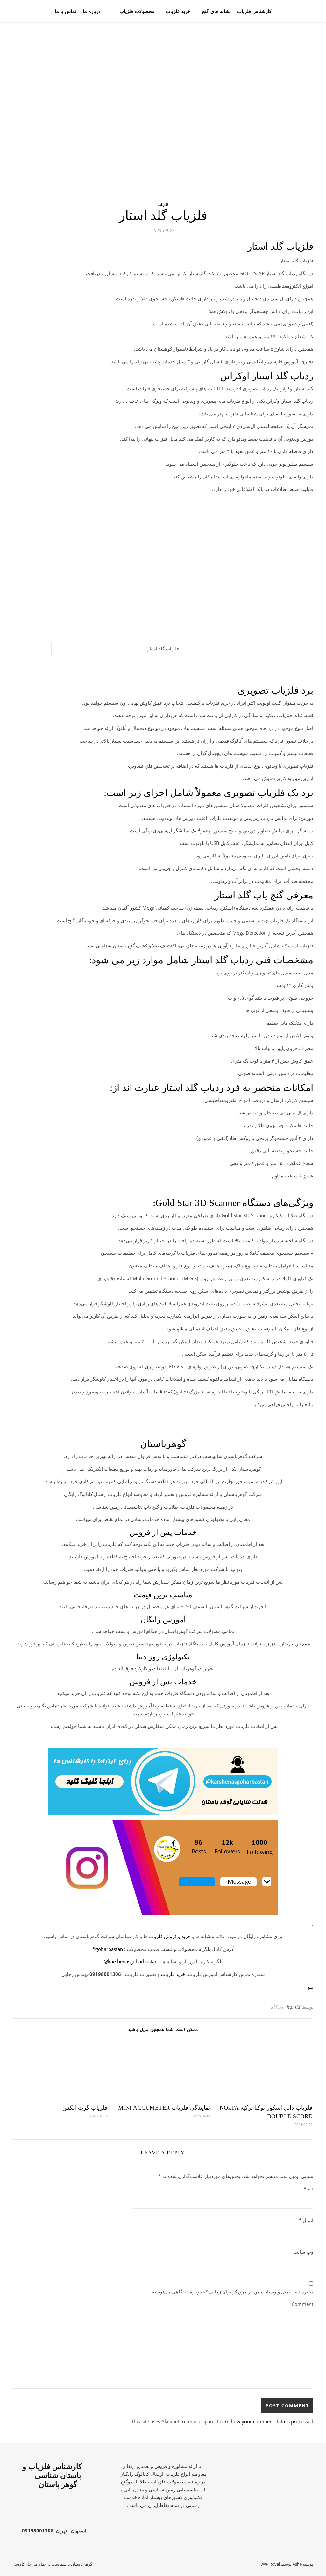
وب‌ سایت (303, 2252)
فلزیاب (163, 204)
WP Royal (271, 2564)
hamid (294, 2007)
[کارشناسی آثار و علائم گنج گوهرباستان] (291, 11)
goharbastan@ (107, 1949)
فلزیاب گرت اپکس (85, 2108)
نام (308, 2189)
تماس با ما (66, 11)
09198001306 (38, 2531)
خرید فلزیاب (178, 11)
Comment (302, 2304)
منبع (310, 1987)
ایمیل (306, 2220)
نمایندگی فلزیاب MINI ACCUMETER (164, 2108)
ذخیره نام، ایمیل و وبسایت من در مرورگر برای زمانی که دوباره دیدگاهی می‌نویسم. (232, 2292)
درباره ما (92, 11)
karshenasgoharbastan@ (131, 1961)
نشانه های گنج (216, 11)
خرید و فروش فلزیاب (170, 1936)
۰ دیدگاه (279, 2007)
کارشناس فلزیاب (254, 11)
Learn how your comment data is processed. (222, 2421)
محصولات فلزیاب (137, 11)
